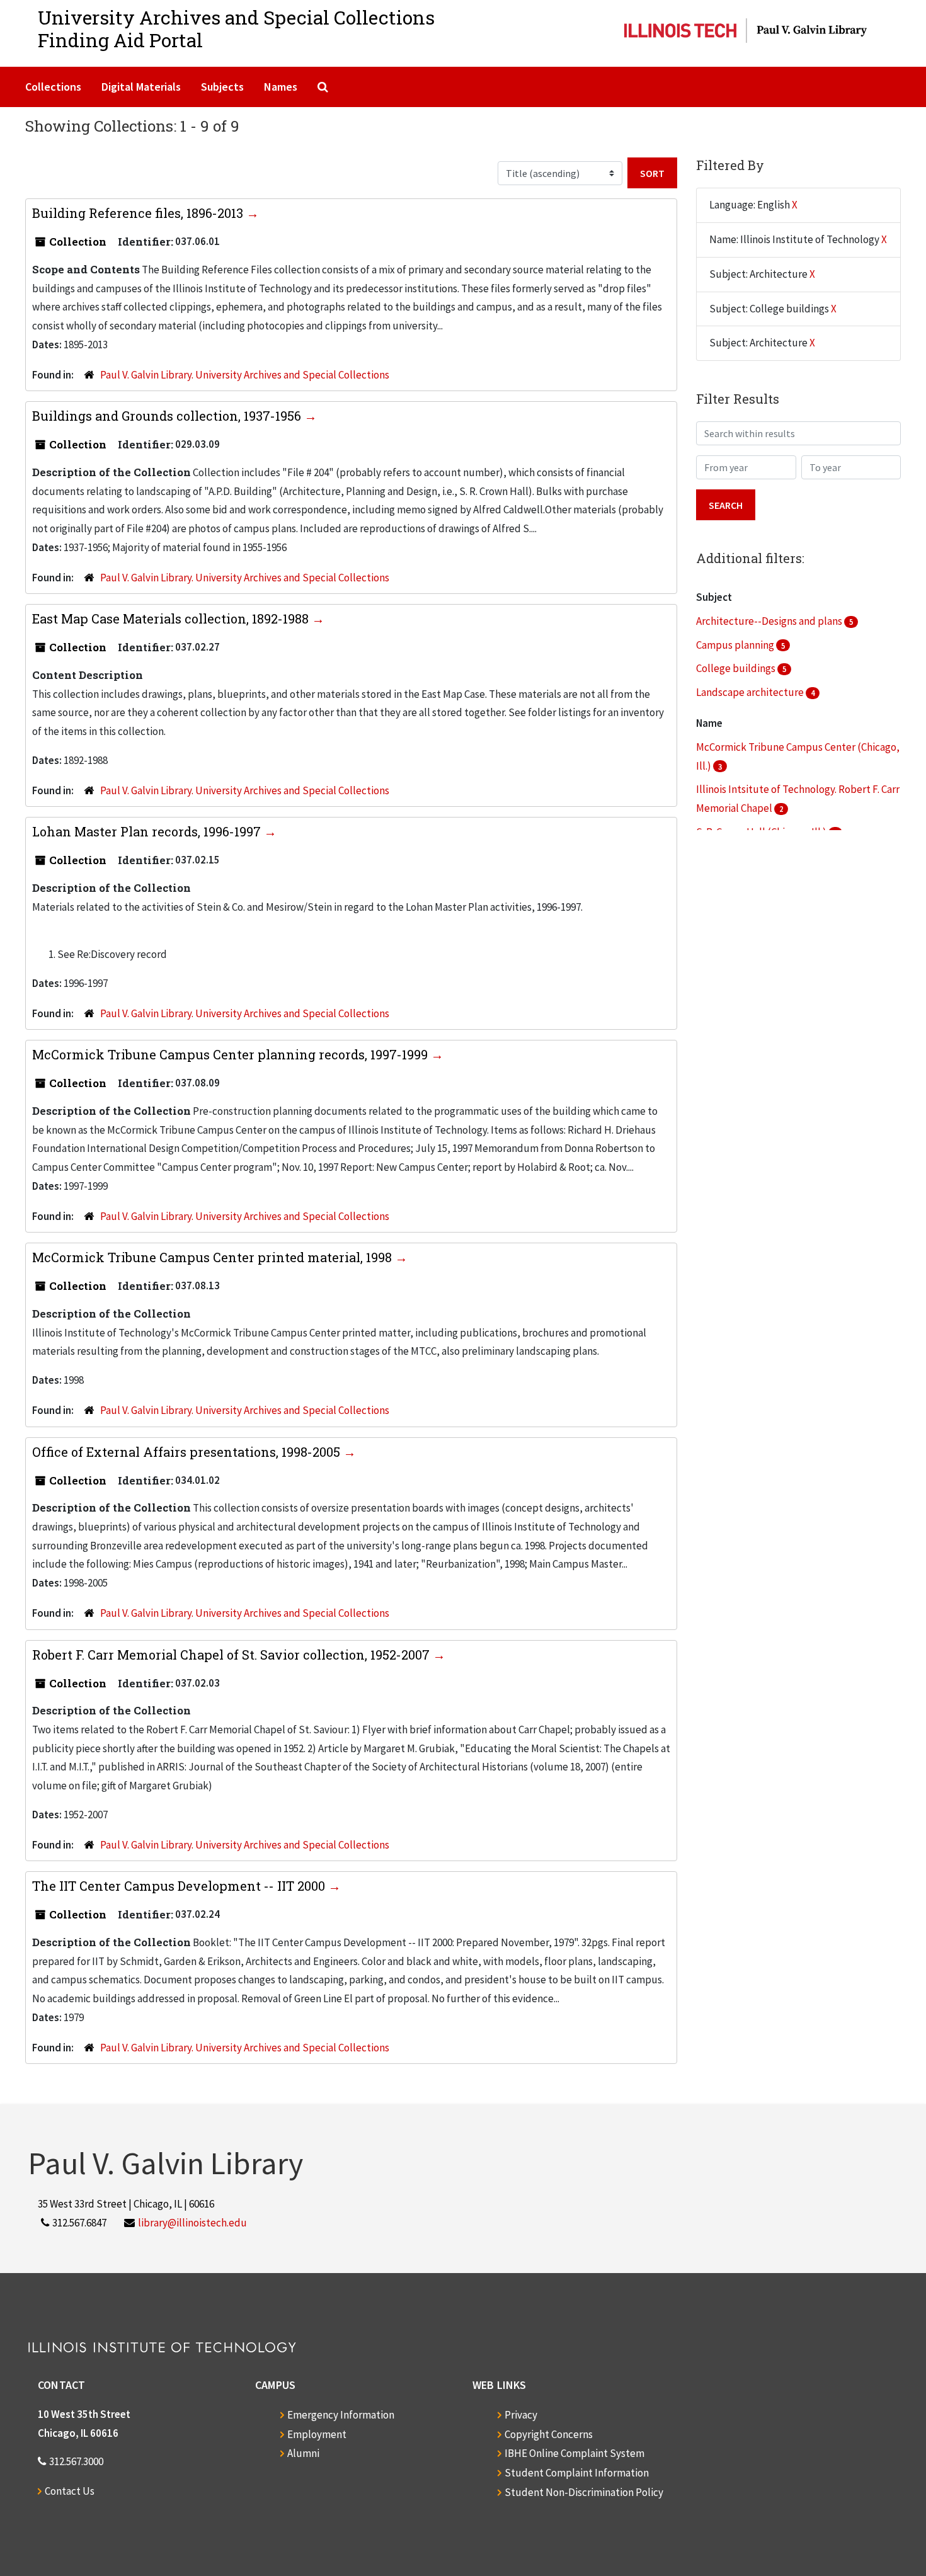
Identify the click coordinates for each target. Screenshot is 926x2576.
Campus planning (736, 645)
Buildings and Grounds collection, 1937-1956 (168, 416)
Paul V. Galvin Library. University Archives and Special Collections (245, 375)
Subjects (222, 87)
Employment (317, 2434)
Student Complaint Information (577, 2473)
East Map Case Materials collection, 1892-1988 (172, 618)
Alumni (303, 2453)
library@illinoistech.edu (192, 2223)
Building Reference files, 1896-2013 (139, 213)
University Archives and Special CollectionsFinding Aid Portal (236, 29)
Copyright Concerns (549, 2434)
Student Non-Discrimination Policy (584, 2492)
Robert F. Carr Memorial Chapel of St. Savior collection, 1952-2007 (232, 1655)
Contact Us (70, 2491)
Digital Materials (141, 87)
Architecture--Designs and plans (770, 621)
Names (281, 87)
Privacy (521, 2415)
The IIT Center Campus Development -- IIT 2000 (180, 1886)
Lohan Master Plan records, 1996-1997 (148, 831)
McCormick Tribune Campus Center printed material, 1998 (214, 1257)
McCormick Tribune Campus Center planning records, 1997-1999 (231, 1054)
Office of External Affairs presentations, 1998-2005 (188, 1452)
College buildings (737, 668)
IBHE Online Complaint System (574, 2453)
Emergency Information (341, 2415)
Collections (53, 87)
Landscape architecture (751, 692)
